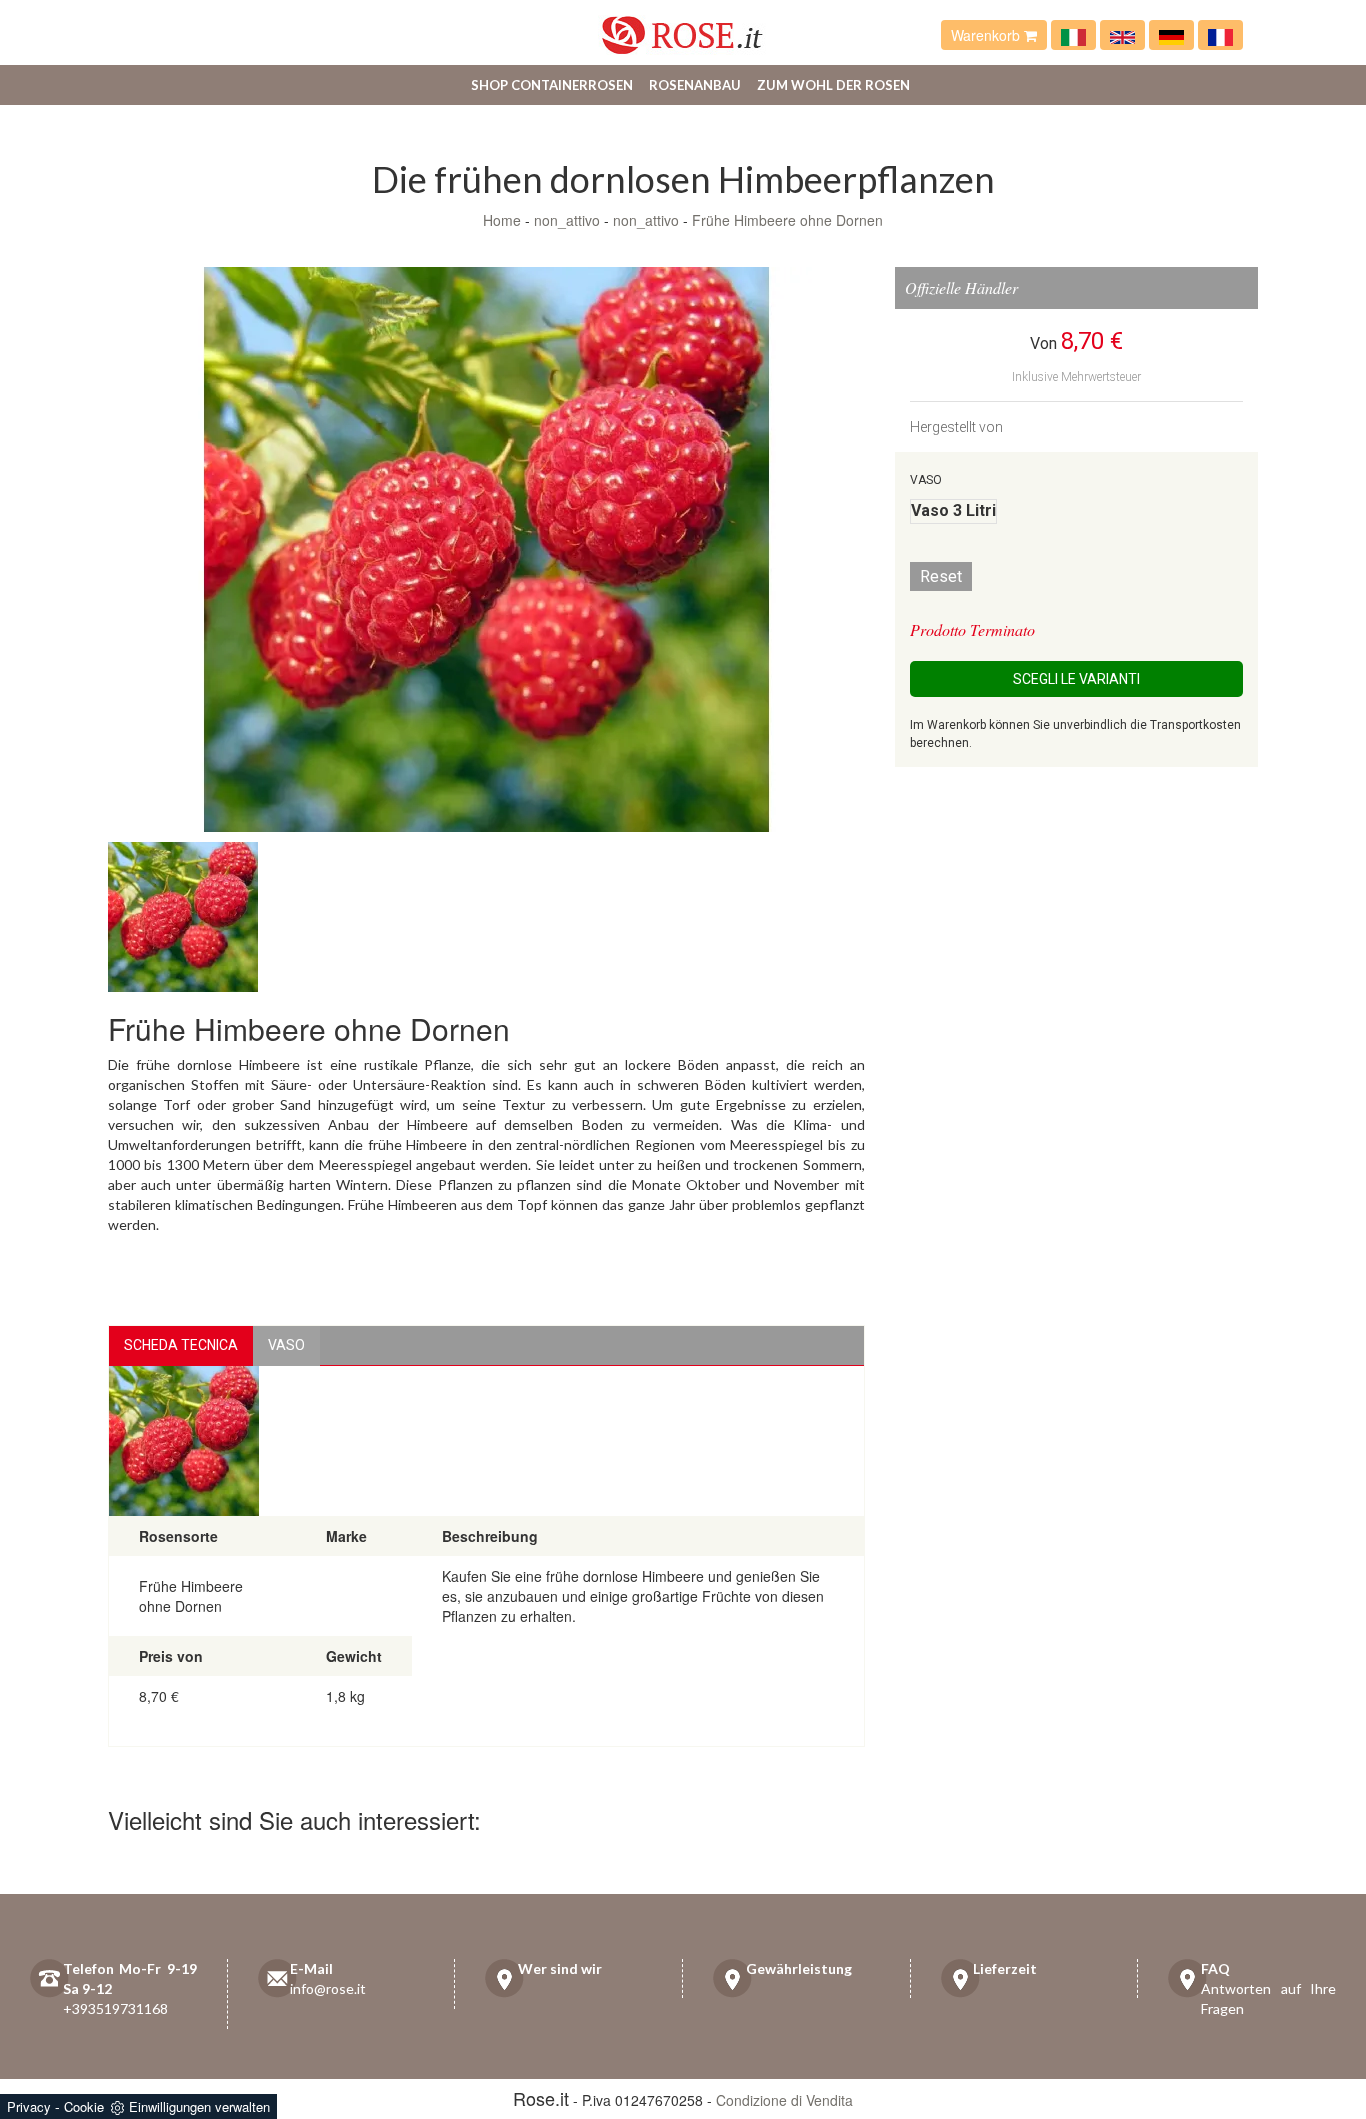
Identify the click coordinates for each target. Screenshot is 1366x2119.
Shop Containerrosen (552, 85)
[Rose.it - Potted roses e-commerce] (1122, 35)
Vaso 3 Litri (953, 510)
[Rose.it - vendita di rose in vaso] (1073, 35)
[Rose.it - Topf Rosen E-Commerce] (1171, 35)
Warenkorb (987, 35)
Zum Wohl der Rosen (833, 85)
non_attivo (567, 220)
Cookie (84, 2106)
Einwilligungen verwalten (199, 2106)
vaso (286, 1345)
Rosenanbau (695, 85)
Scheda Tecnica (181, 1345)
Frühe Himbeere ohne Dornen (787, 220)
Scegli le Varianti (1076, 679)
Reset (941, 576)
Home (502, 220)
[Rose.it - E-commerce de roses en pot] (1220, 35)
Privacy (29, 2106)
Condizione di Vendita (784, 2100)
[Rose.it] (682, 27)
